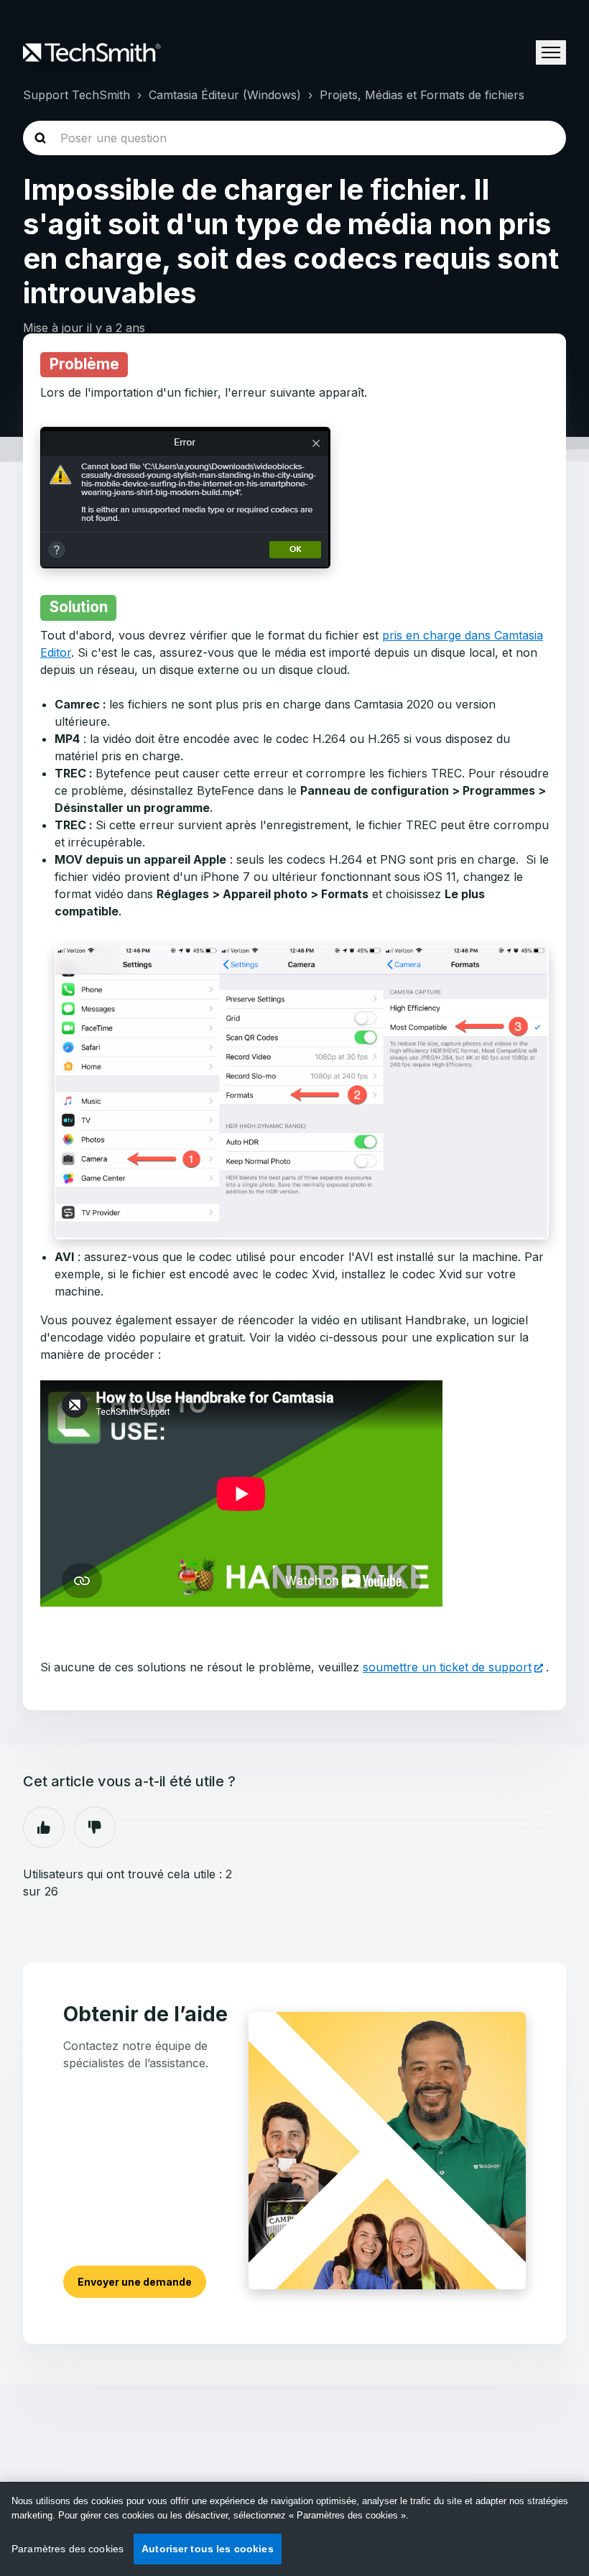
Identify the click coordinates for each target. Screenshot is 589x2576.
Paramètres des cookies (68, 2549)
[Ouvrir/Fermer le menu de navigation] (551, 52)
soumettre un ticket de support (447, 1667)
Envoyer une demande (135, 2282)
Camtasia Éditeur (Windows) (225, 95)
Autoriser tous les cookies (208, 2549)
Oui (44, 1827)
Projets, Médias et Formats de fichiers (422, 95)
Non (95, 1827)
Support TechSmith (76, 95)
